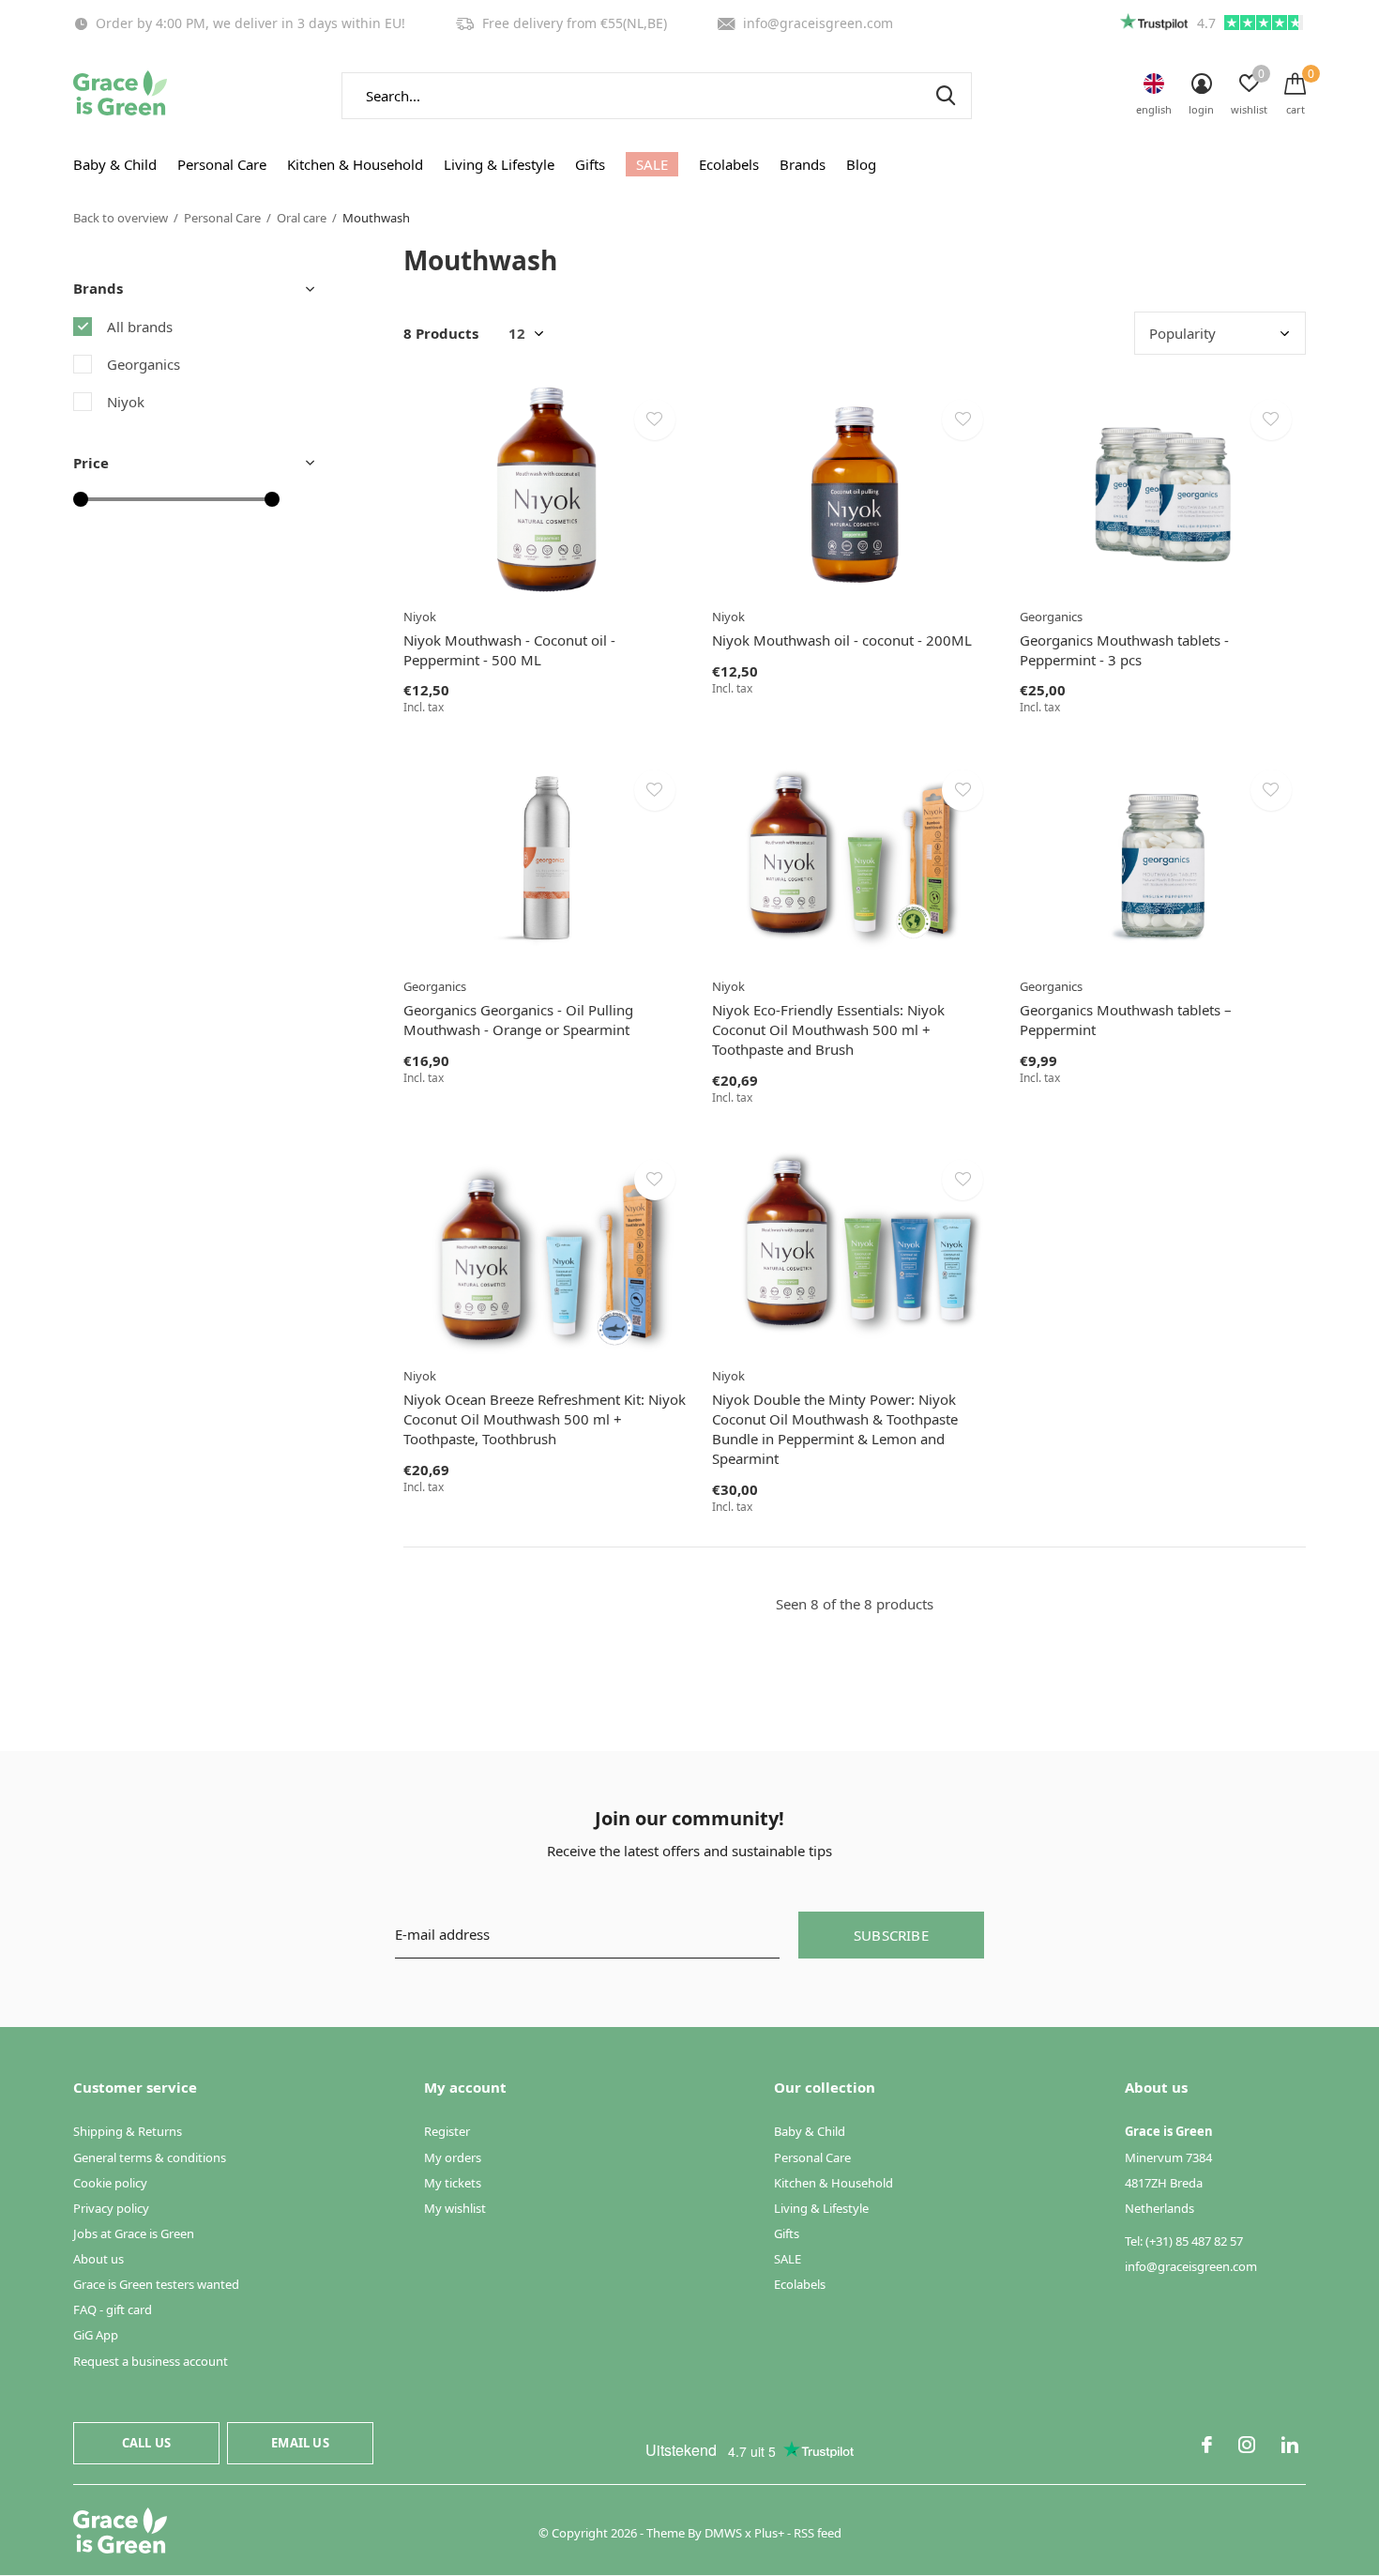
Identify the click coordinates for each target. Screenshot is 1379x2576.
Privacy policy (111, 2208)
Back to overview (121, 218)
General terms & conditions (150, 2157)
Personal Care (222, 164)
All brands (140, 327)
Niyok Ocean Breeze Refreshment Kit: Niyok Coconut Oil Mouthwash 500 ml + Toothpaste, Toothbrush (545, 1419)
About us (98, 2259)
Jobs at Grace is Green (134, 2233)
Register (447, 2131)
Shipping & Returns (128, 2131)
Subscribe (891, 1935)
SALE (652, 164)
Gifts (590, 164)
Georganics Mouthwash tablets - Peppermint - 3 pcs (1124, 650)
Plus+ (769, 2533)
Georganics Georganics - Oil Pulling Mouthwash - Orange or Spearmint (518, 1020)
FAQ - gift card (113, 2309)
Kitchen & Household (355, 164)
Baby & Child (115, 164)
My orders (453, 2157)
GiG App (96, 2335)
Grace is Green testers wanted (156, 2284)
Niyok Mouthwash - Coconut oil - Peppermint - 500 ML (509, 650)
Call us (146, 2443)
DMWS (723, 2533)
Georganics (144, 364)
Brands (803, 164)
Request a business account (151, 2361)
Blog (861, 164)
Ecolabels (729, 164)
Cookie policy (110, 2183)
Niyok (126, 402)
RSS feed (818, 2533)
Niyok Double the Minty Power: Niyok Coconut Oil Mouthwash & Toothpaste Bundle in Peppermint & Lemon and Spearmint (835, 1428)
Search (946, 96)
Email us (300, 2443)
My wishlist (455, 2208)
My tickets (453, 2183)
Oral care (302, 218)
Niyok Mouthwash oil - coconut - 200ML (842, 640)
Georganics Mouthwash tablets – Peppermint (1126, 1020)
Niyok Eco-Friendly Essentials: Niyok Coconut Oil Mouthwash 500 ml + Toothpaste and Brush (828, 1029)
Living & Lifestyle (499, 164)
